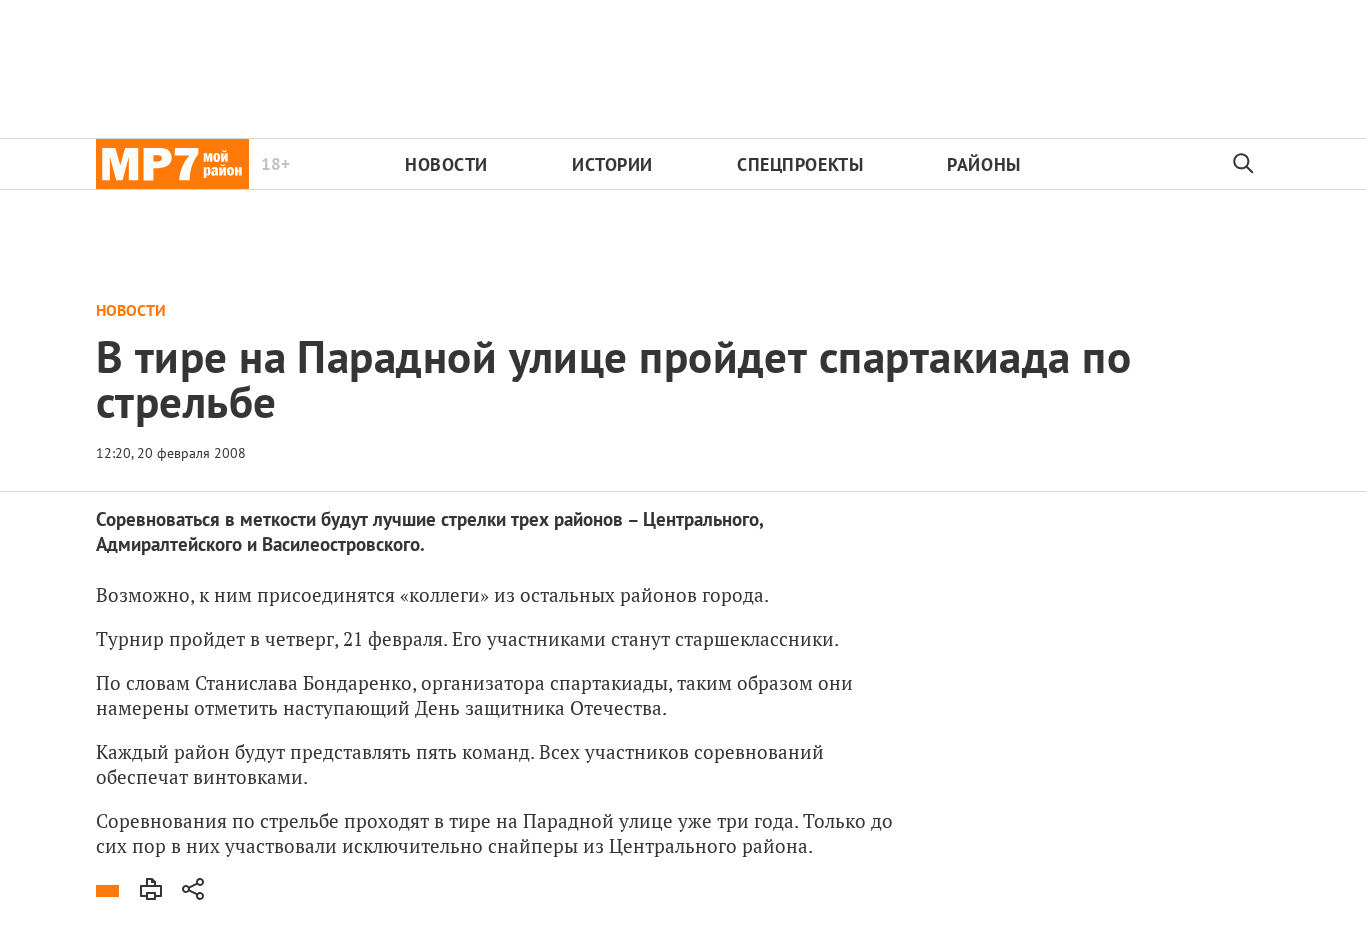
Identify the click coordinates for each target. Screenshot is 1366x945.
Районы (983, 164)
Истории (612, 164)
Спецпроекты (800, 164)
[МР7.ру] (172, 164)
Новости (446, 164)
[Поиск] (1244, 164)
